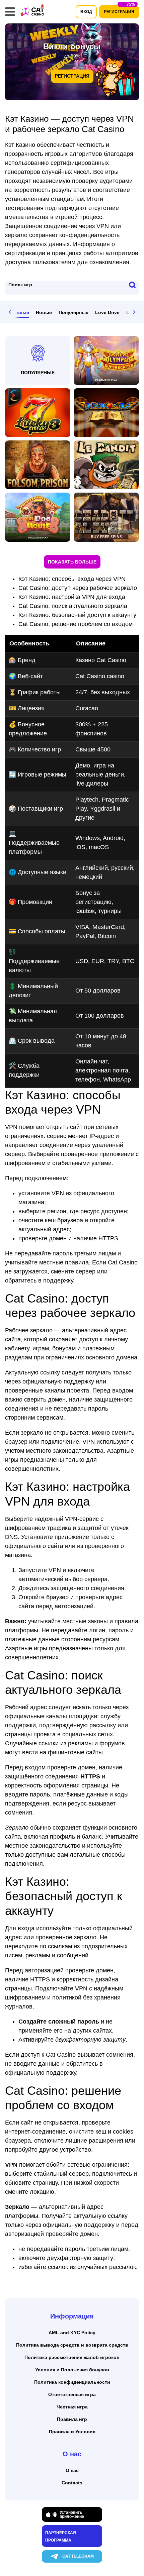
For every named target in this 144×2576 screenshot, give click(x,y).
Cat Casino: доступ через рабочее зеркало (78, 588)
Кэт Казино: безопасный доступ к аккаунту (77, 615)
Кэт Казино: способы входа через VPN (72, 579)
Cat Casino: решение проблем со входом (76, 624)
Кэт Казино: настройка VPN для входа (72, 597)
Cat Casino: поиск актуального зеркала (73, 606)
